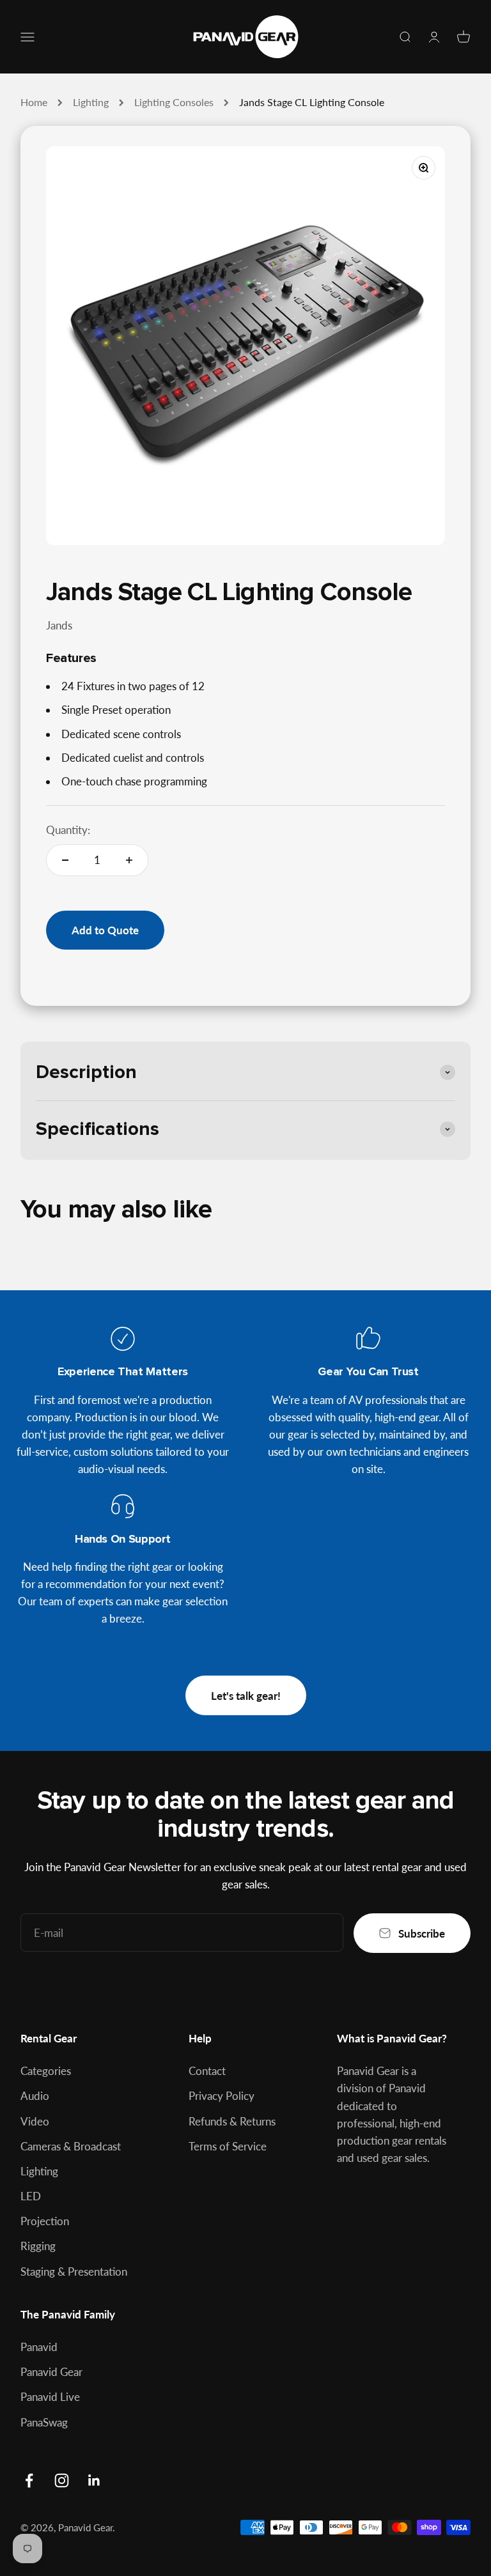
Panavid (39, 2347)
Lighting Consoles (174, 102)
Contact (207, 2071)
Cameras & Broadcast (71, 2146)
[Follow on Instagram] (62, 2480)
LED (31, 2196)
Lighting (91, 102)
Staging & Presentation (74, 2271)
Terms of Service (228, 2146)
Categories (46, 2071)
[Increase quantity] (129, 860)
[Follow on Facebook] (29, 2480)
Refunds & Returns (232, 2121)
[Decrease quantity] (65, 860)
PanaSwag (44, 2422)
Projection (45, 2221)
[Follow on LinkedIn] (94, 2480)
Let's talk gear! (246, 1696)
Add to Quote (105, 930)
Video (35, 2121)
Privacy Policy (222, 2096)
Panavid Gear (51, 2372)
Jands (59, 625)
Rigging (38, 2246)
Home (34, 102)
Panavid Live (50, 2397)
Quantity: (68, 830)
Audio (35, 2096)
